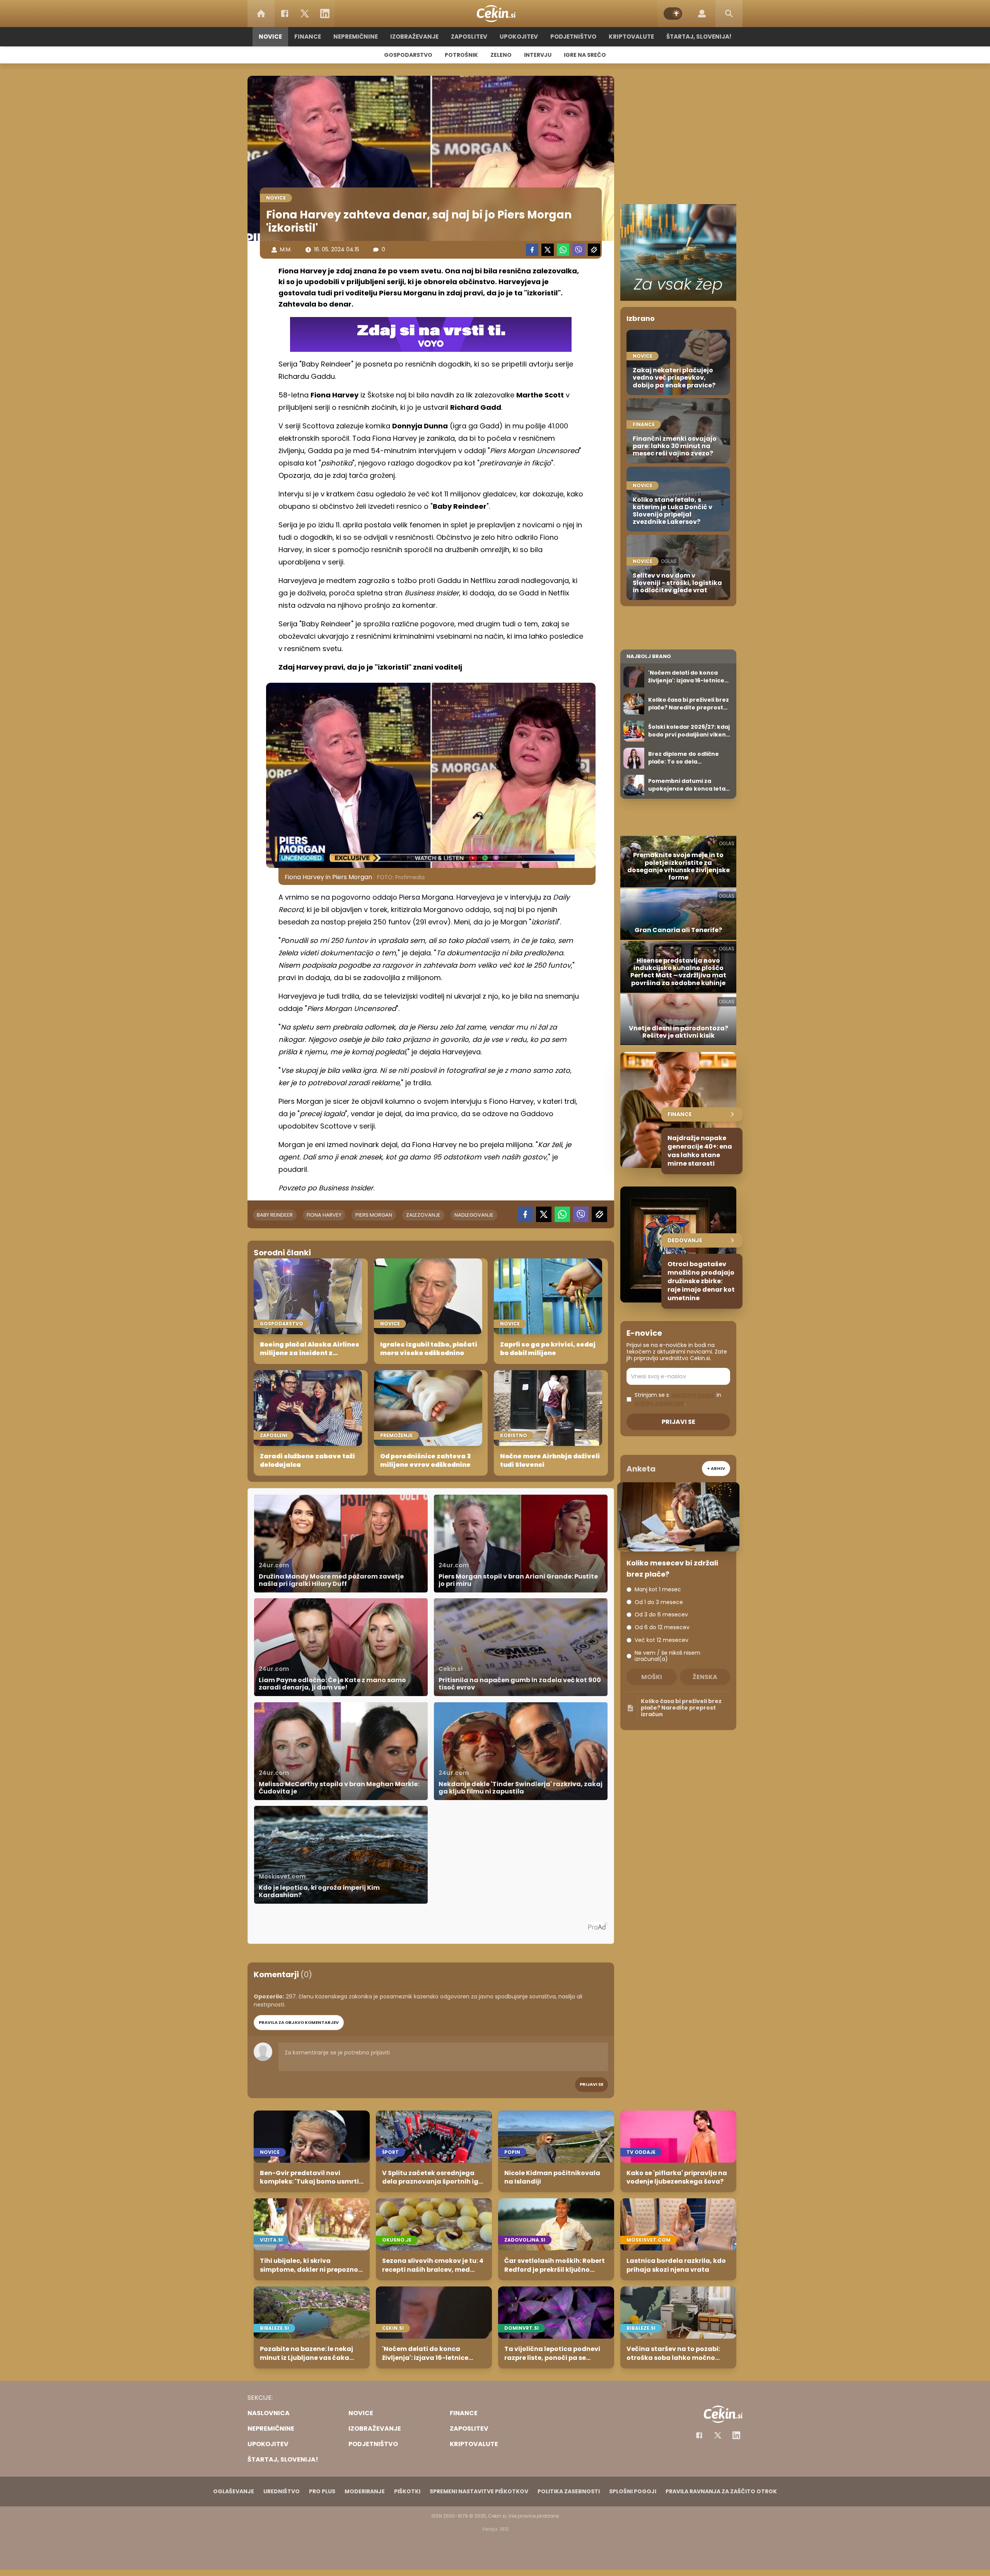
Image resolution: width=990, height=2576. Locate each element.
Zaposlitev (469, 37)
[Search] (729, 14)
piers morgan (374, 1215)
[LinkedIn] (325, 14)
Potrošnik (461, 55)
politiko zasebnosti (659, 1403)
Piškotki (407, 2491)
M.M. (286, 249)
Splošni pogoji (633, 2491)
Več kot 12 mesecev (661, 1640)
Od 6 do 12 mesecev (662, 1627)
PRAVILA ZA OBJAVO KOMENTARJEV (299, 2022)
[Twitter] (305, 14)
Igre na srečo (585, 55)
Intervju (538, 55)
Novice (270, 37)
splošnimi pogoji (693, 1395)
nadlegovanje (474, 1215)
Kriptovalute (631, 37)
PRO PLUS (322, 2491)
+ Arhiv (716, 1468)
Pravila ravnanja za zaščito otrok (721, 2491)
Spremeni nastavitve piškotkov (479, 2491)
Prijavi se (591, 2084)
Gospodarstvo (408, 55)
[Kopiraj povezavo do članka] (594, 250)
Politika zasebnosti (569, 2491)
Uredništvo (282, 2491)
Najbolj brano (649, 656)
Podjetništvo (573, 37)
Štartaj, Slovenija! (699, 37)
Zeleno (501, 55)
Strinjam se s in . (678, 1399)
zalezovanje (423, 1215)
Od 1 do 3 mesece (659, 1602)
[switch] (673, 14)
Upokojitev (519, 37)
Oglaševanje (234, 2491)
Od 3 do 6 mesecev (661, 1615)
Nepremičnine (356, 37)
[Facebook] (285, 14)
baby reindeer (275, 1215)
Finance (308, 37)
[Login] (702, 14)
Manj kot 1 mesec (658, 1590)
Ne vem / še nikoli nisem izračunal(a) (667, 1656)
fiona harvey (324, 1215)
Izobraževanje (414, 37)
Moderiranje (365, 2491)
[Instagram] (736, 2435)
